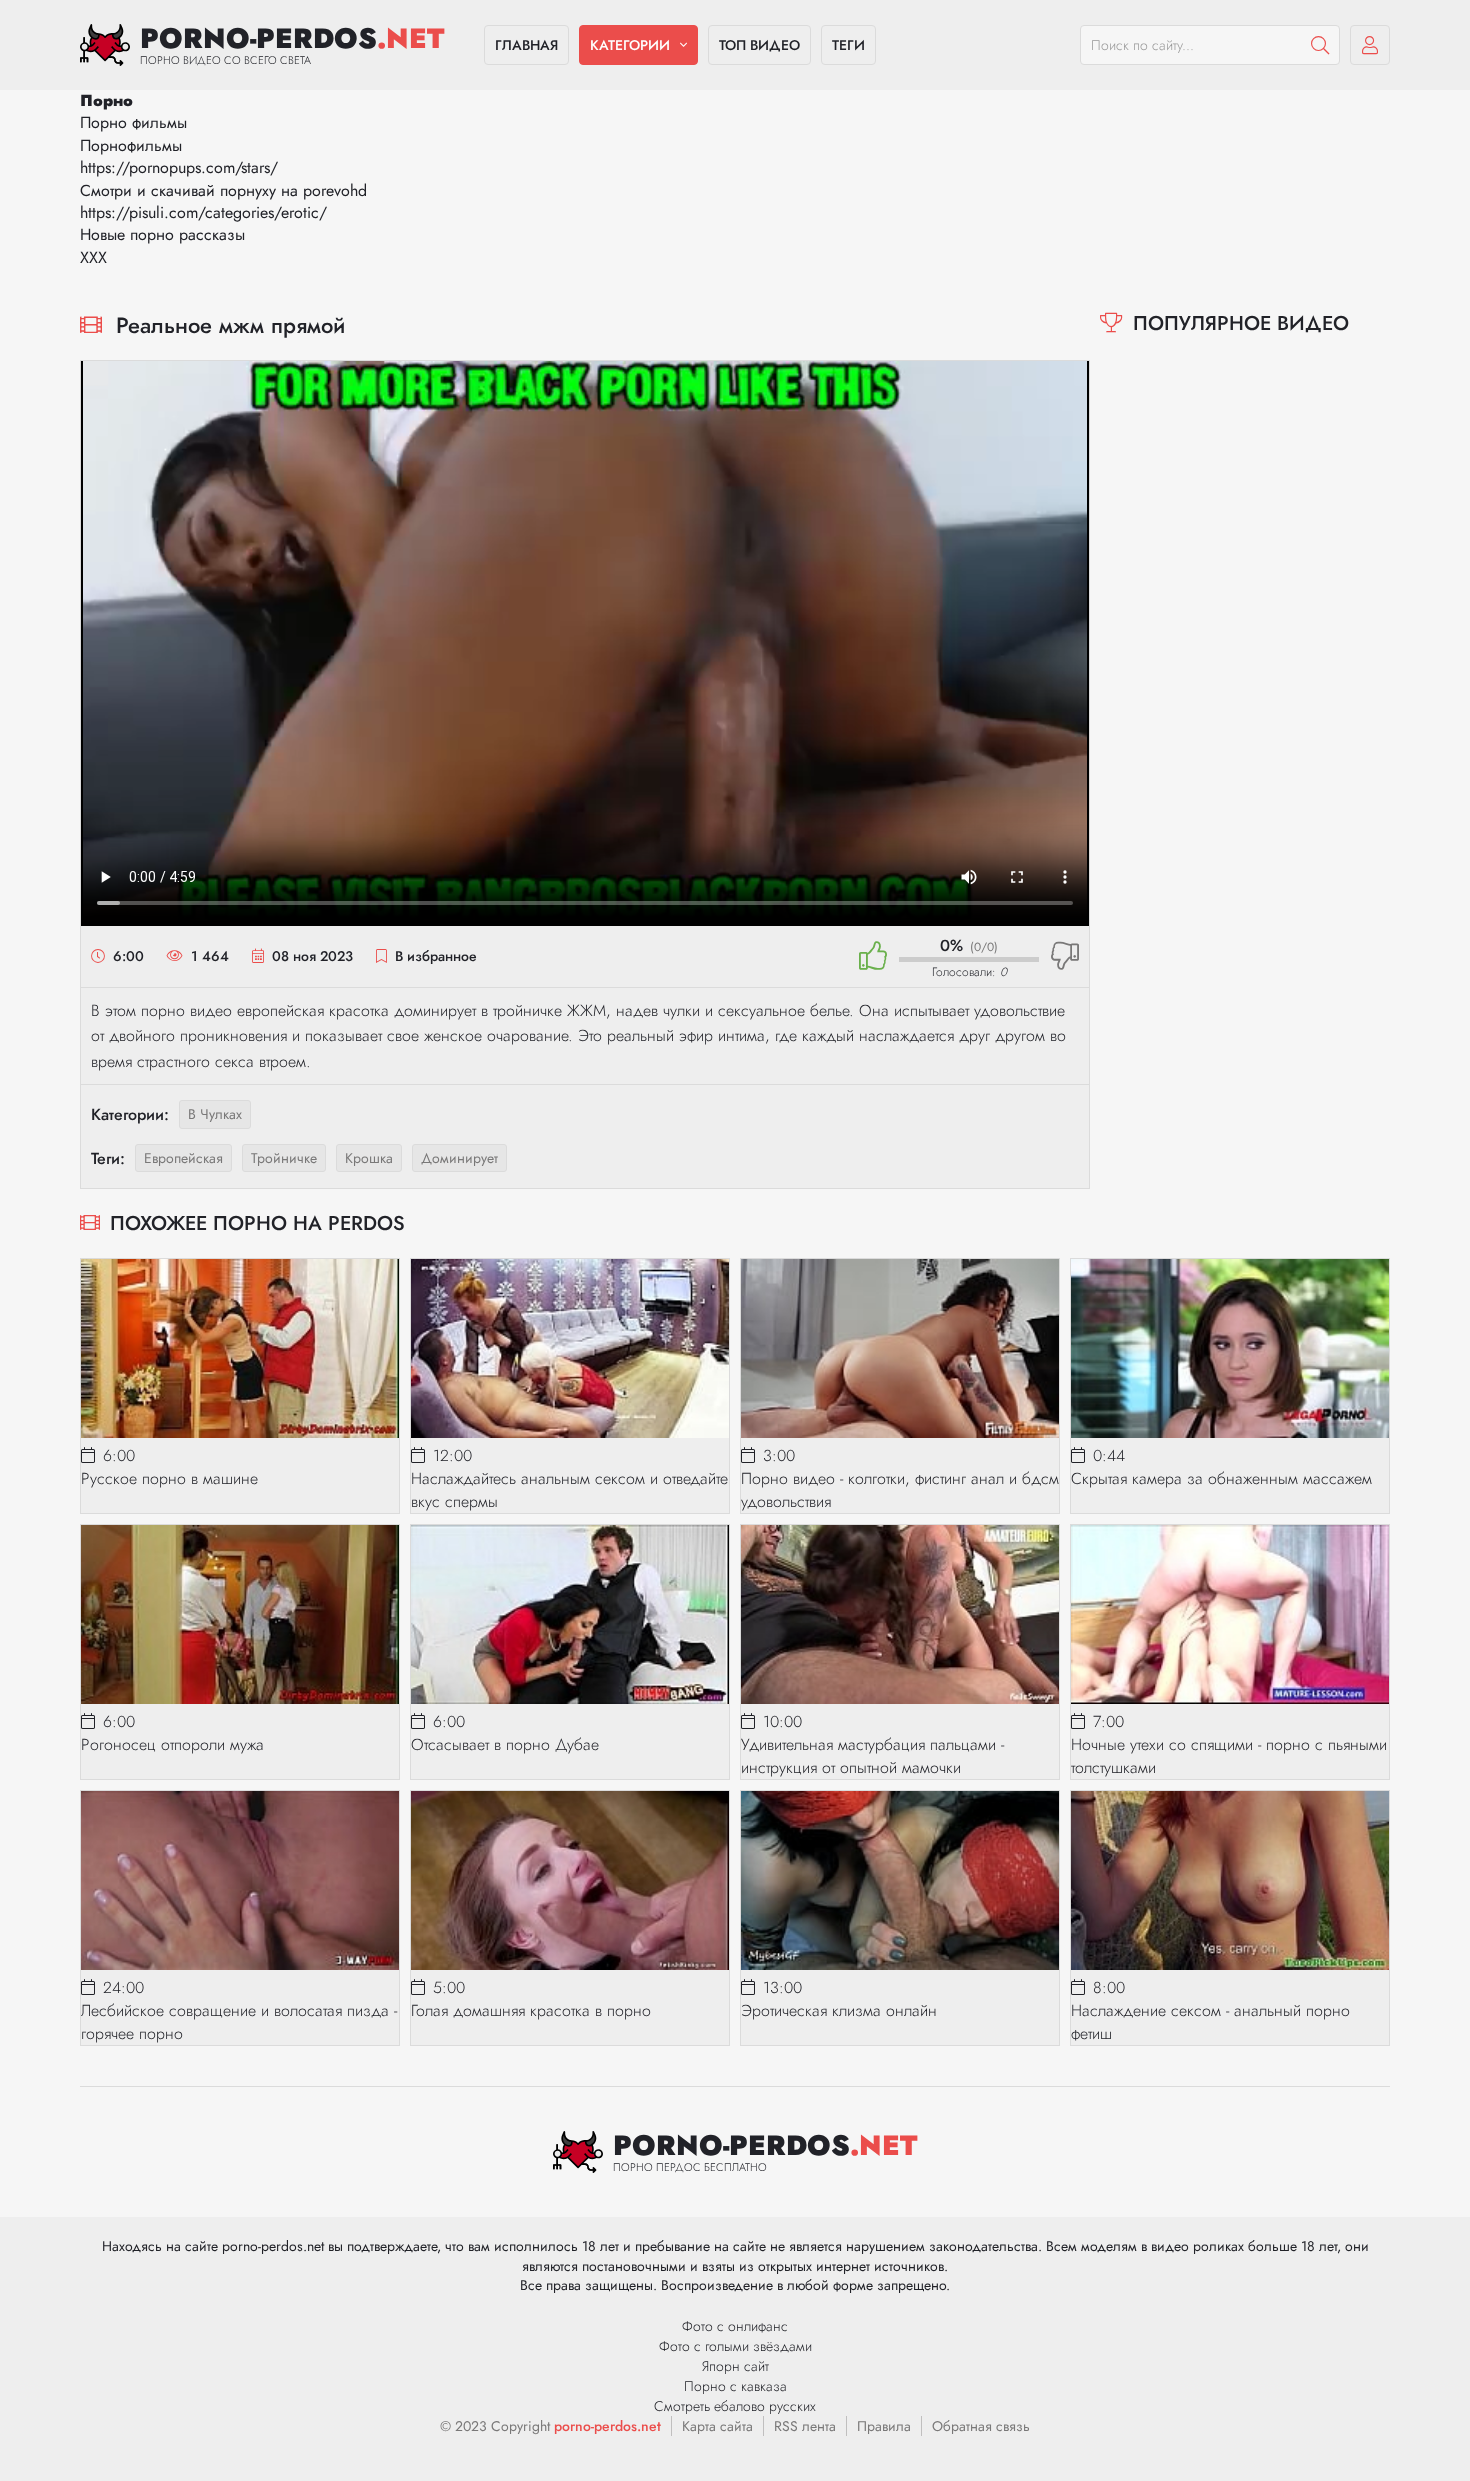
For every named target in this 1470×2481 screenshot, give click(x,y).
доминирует (459, 1158)
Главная (526, 45)
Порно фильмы (133, 122)
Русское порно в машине (169, 1478)
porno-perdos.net (607, 2426)
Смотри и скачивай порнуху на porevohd (223, 190)
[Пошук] (1320, 45)
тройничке (284, 1158)
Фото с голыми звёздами (735, 2346)
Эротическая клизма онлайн (839, 2010)
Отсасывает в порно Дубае (505, 1744)
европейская (183, 1158)
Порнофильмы (131, 145)
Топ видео (759, 45)
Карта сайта (717, 2426)
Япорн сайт (735, 2366)
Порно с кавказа (735, 2386)
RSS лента (805, 2426)
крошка (369, 1158)
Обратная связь (981, 2426)
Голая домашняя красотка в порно (531, 2010)
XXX (93, 257)
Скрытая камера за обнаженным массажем (1221, 1478)
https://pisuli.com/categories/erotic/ (203, 212)
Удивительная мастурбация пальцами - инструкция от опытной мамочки (872, 1756)
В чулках (215, 1114)
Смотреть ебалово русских (735, 2406)
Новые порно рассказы (162, 234)
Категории (630, 45)
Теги (848, 45)
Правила (884, 2426)
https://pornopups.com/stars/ (179, 167)
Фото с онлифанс (735, 2326)
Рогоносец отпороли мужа (172, 1744)
